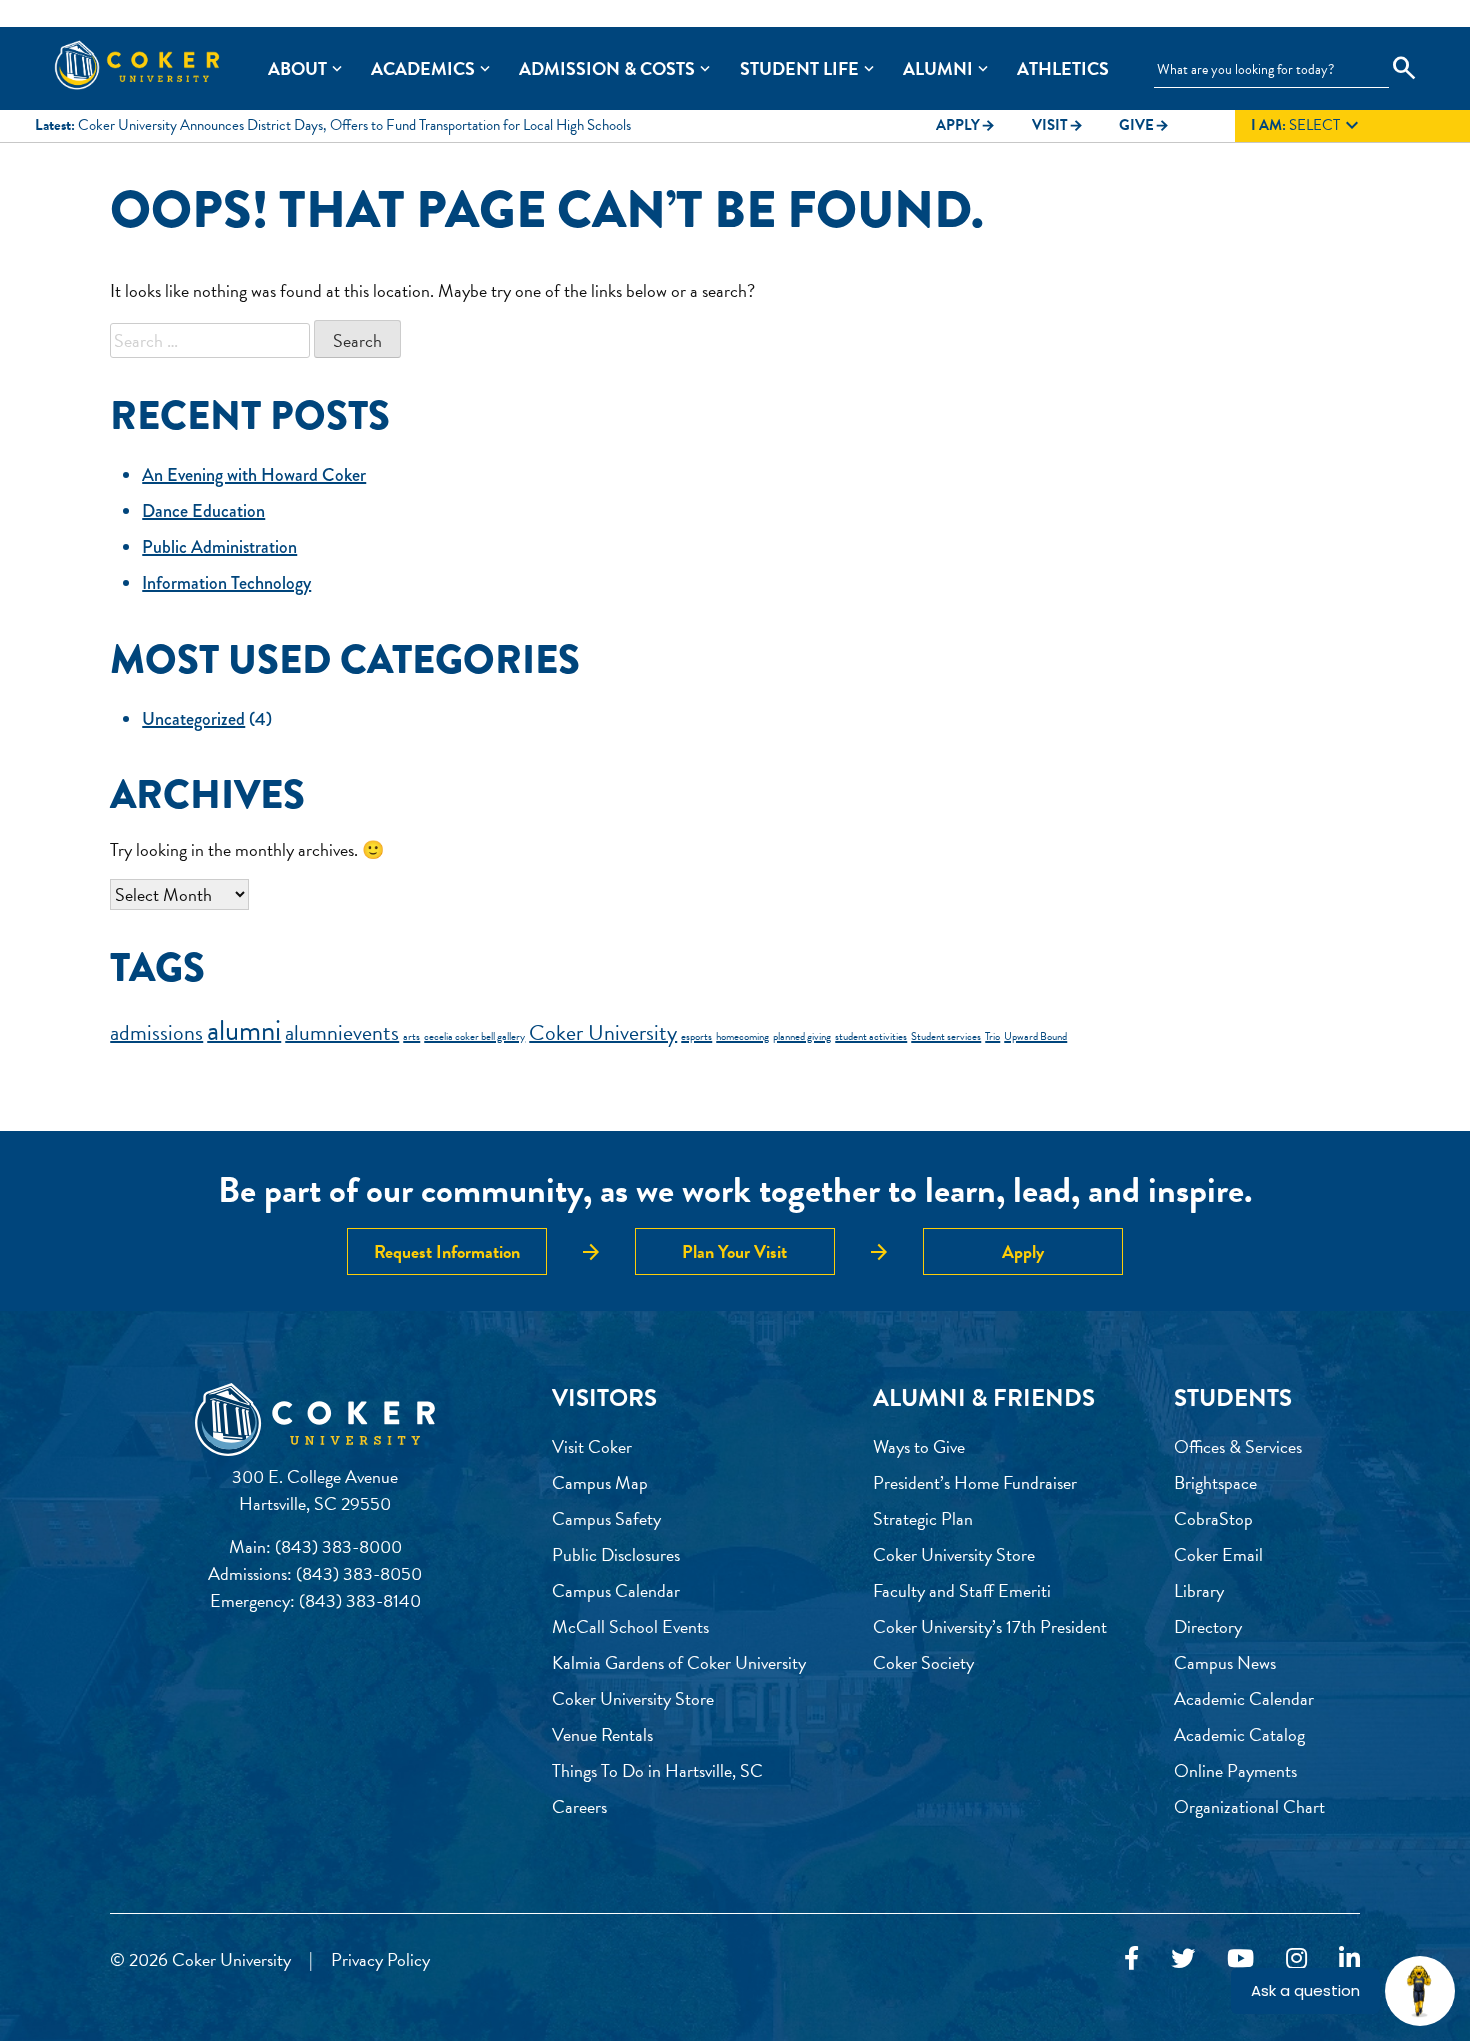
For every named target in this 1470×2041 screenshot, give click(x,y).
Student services (946, 1036)
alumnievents (342, 1032)
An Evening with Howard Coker (254, 475)
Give (1144, 125)
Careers (579, 1806)
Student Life (799, 68)
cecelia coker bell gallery (474, 1036)
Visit (1058, 125)
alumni (244, 1030)
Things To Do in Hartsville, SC (657, 1770)
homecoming (742, 1036)
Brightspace (1215, 1482)
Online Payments (1235, 1770)
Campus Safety (606, 1518)
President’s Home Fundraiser (975, 1482)
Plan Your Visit (734, 1251)
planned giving (802, 1036)
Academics (423, 68)
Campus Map (600, 1482)
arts (411, 1036)
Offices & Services (1238, 1446)
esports (696, 1036)
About (297, 68)
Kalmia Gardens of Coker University (679, 1662)
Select (1307, 126)
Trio (992, 1036)
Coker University (603, 1032)
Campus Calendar (616, 1590)
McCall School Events (630, 1626)
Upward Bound (1035, 1036)
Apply (966, 125)
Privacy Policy (380, 1959)
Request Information (447, 1251)
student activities (871, 1036)
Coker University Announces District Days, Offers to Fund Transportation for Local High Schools (354, 125)
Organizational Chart (1249, 1806)
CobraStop (1213, 1518)
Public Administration (219, 547)
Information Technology (226, 583)
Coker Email (1218, 1554)
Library (1199, 1590)
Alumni (938, 68)
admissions (156, 1032)
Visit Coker (592, 1446)
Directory (1208, 1626)
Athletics (1063, 68)
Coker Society (923, 1662)
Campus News (1225, 1662)
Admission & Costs (607, 68)
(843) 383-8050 (359, 1573)
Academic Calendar (1244, 1698)
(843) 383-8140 (360, 1600)
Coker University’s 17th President (990, 1626)
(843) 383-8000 (338, 1546)
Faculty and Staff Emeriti (962, 1590)
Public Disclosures (616, 1554)
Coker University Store (633, 1698)
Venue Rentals (602, 1734)
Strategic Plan (923, 1518)
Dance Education (203, 511)
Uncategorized (193, 719)
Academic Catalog (1239, 1734)
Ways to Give (919, 1446)
